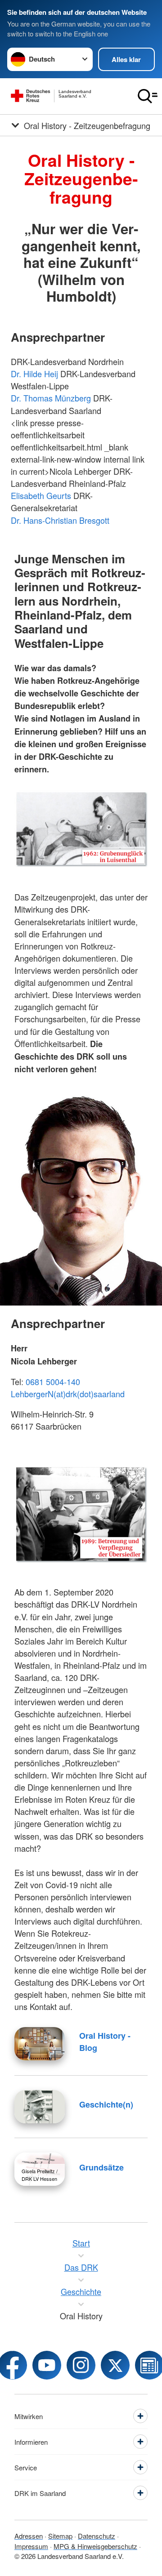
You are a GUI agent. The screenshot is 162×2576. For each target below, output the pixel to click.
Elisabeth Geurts (41, 495)
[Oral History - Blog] (40, 2044)
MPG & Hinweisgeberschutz (95, 2546)
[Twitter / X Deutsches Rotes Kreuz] (115, 2365)
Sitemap (60, 2536)
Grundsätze (101, 2167)
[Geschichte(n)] (40, 2107)
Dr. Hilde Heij (34, 374)
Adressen (29, 2536)
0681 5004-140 (53, 1382)
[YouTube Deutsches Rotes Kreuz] (47, 2365)
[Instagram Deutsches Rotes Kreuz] (81, 2365)
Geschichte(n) (106, 2104)
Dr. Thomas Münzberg (51, 398)
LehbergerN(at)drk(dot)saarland (68, 1394)
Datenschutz (97, 2536)
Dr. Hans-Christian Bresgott (60, 520)
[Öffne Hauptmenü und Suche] (148, 96)
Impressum (31, 2546)
